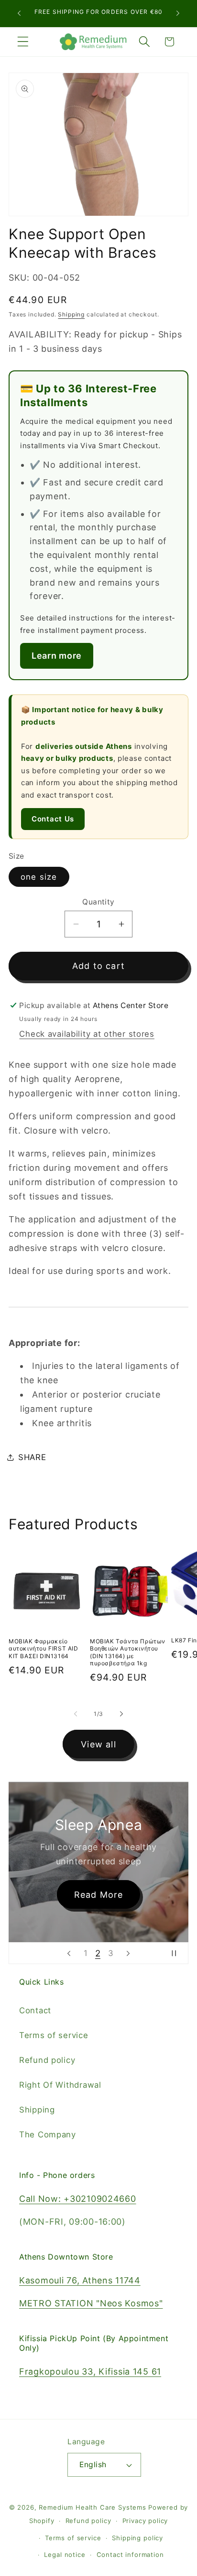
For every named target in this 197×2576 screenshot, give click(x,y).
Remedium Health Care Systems (93, 2507)
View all (98, 1744)
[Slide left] (76, 1714)
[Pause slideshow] (178, 1953)
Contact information (130, 2555)
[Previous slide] (69, 1953)
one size (39, 877)
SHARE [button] (32, 1457)
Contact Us (53, 819)
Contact (35, 2010)
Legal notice (65, 2555)
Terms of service (54, 2035)
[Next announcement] (178, 13)
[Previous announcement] (19, 13)
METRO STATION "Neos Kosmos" (91, 2303)
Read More (99, 1894)
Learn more (57, 656)
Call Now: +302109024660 (78, 2199)
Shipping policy (137, 2538)
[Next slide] (128, 1953)
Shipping (71, 314)
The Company (48, 2134)
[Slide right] (121, 1714)
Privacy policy (145, 2521)
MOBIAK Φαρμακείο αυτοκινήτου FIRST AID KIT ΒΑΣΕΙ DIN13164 (44, 1649)
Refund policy (47, 2060)
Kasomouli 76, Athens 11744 (80, 2280)
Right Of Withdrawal (60, 2085)
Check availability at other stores (87, 1034)
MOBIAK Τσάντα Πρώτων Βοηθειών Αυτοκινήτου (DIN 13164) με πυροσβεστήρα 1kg (128, 1652)
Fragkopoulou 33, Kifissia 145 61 (90, 2371)
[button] (23, 42)
